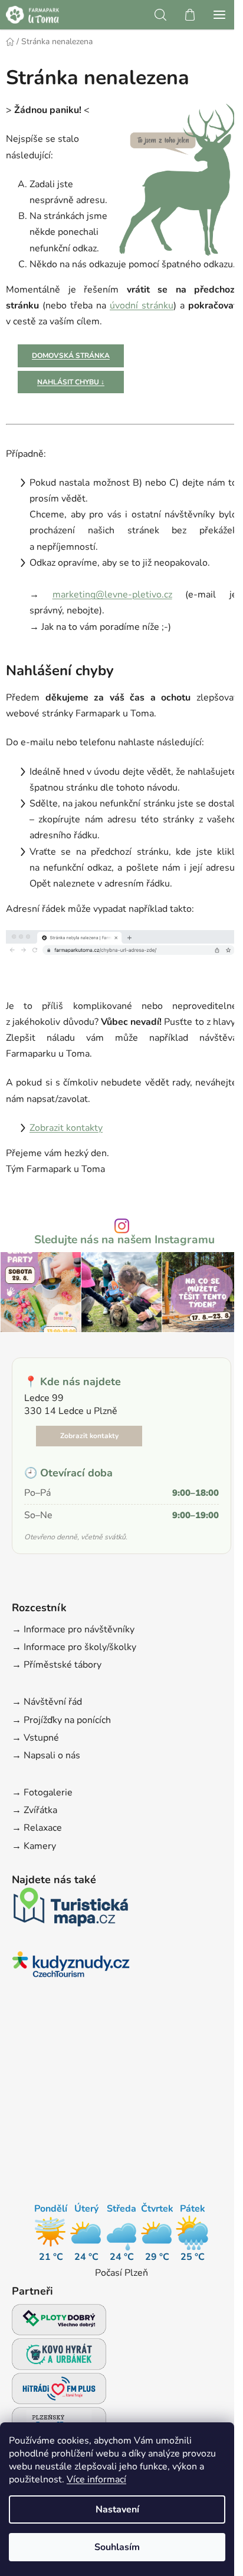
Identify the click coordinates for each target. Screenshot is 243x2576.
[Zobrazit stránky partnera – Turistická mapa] (71, 1911)
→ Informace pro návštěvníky (73, 1629)
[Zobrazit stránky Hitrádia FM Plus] (59, 2392)
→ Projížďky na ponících (61, 1720)
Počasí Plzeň (121, 2273)
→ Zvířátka (35, 1810)
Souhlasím (117, 2547)
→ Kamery (34, 1846)
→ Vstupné (35, 1738)
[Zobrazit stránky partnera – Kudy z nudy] (71, 1968)
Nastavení (117, 2509)
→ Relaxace (37, 1828)
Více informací (96, 2479)
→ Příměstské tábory (57, 1665)
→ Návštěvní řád (47, 1702)
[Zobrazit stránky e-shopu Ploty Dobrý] (59, 2320)
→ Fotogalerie (42, 1792)
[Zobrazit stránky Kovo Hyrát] (59, 2357)
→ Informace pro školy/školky (74, 1647)
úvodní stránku (142, 306)
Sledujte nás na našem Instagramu (124, 1240)
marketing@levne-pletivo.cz (112, 595)
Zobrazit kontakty (66, 1128)
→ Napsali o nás (46, 1755)
